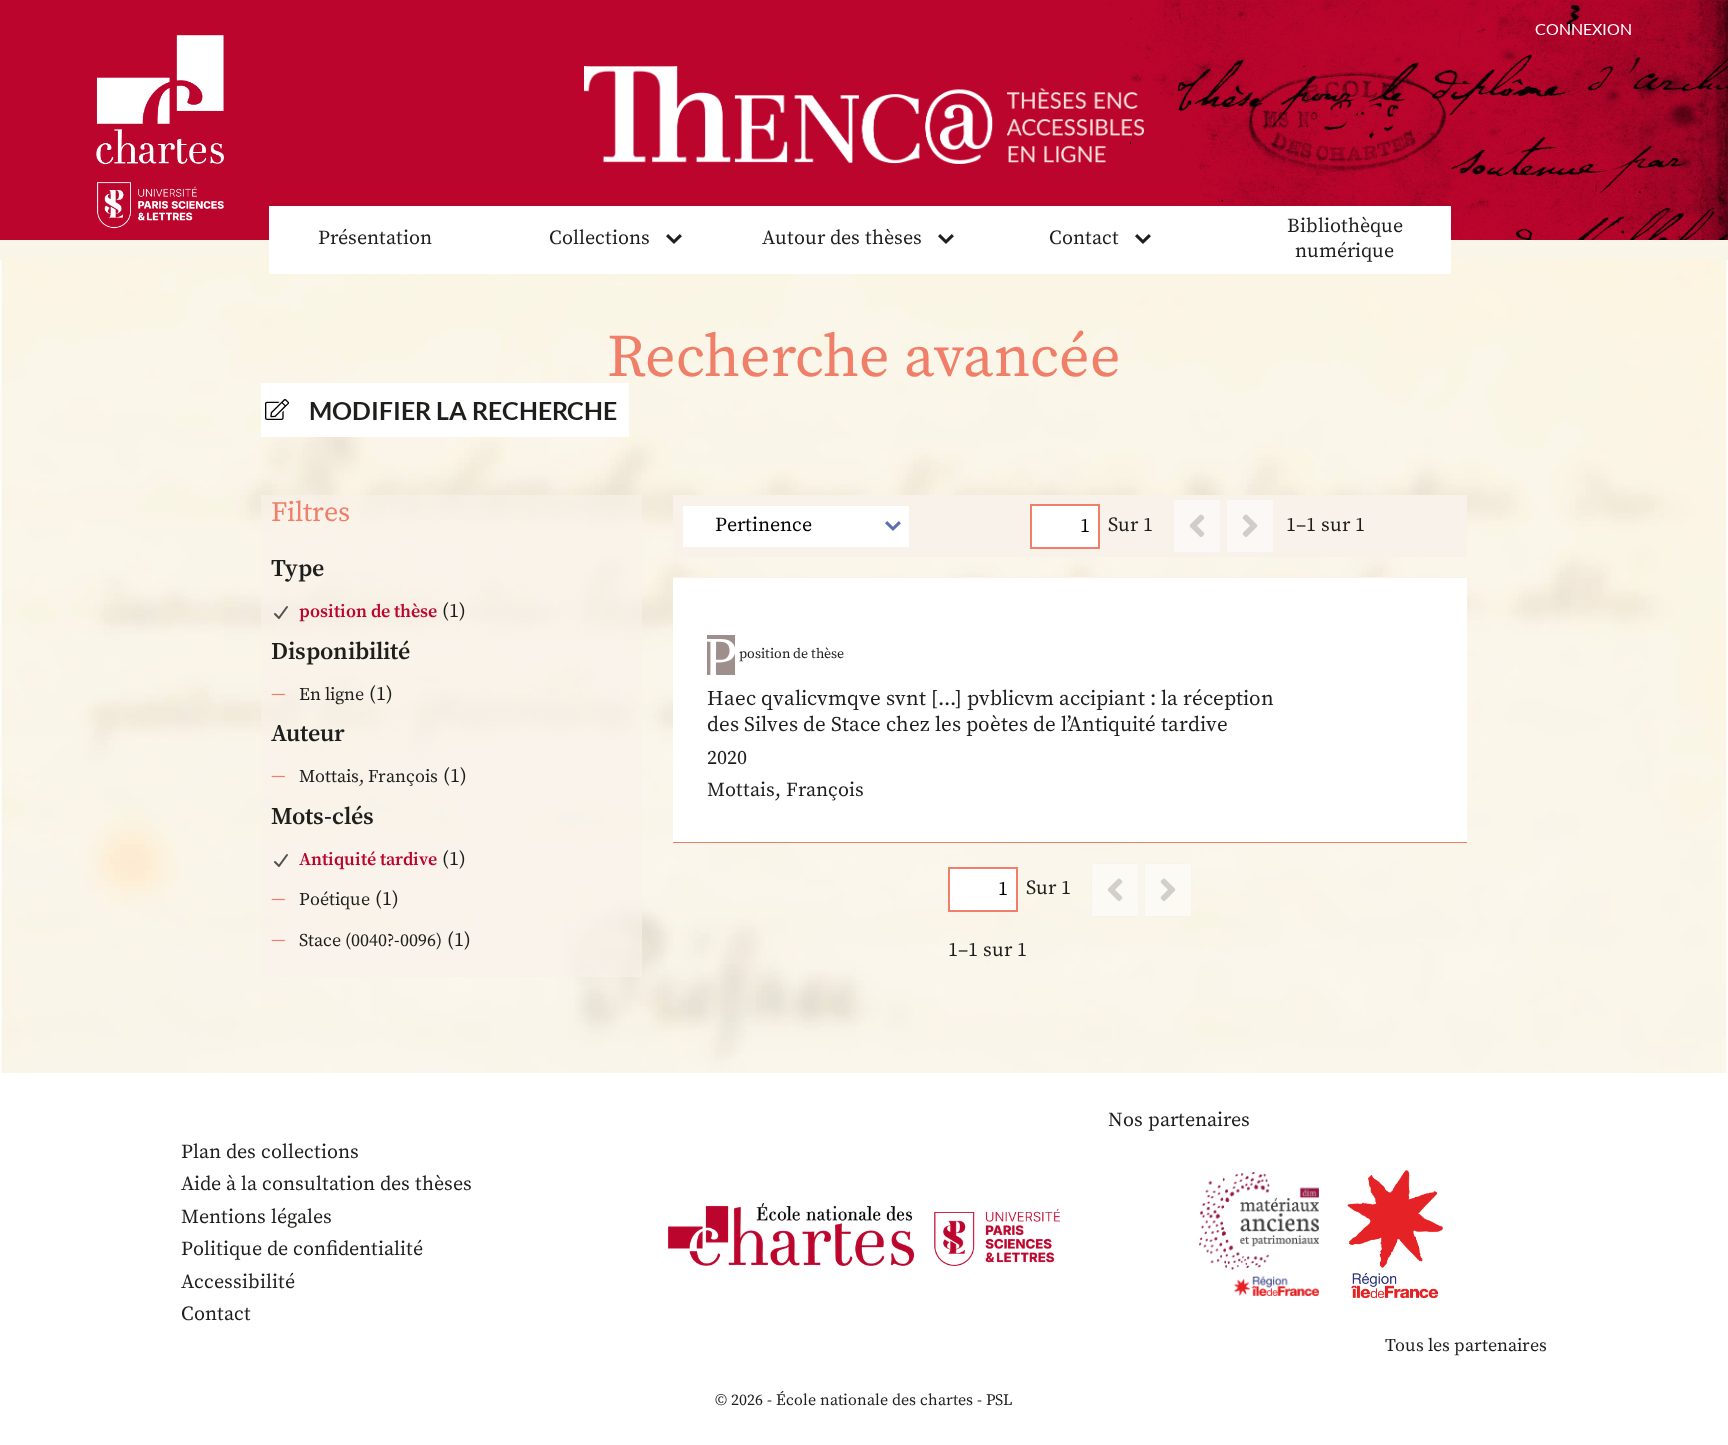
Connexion (1583, 28)
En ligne (331, 694)
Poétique (334, 899)
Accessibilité (238, 1282)
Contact (1084, 238)
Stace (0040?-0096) (370, 940)
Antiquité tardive (368, 859)
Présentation (375, 238)
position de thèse (368, 611)
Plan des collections (270, 1152)
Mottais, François (368, 776)
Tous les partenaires (1466, 1345)
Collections (599, 238)
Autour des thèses (842, 238)
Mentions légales (256, 1217)
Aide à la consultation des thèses (326, 1184)
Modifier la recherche (463, 410)
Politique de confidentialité (302, 1249)
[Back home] (864, 115)
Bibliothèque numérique (1345, 239)
